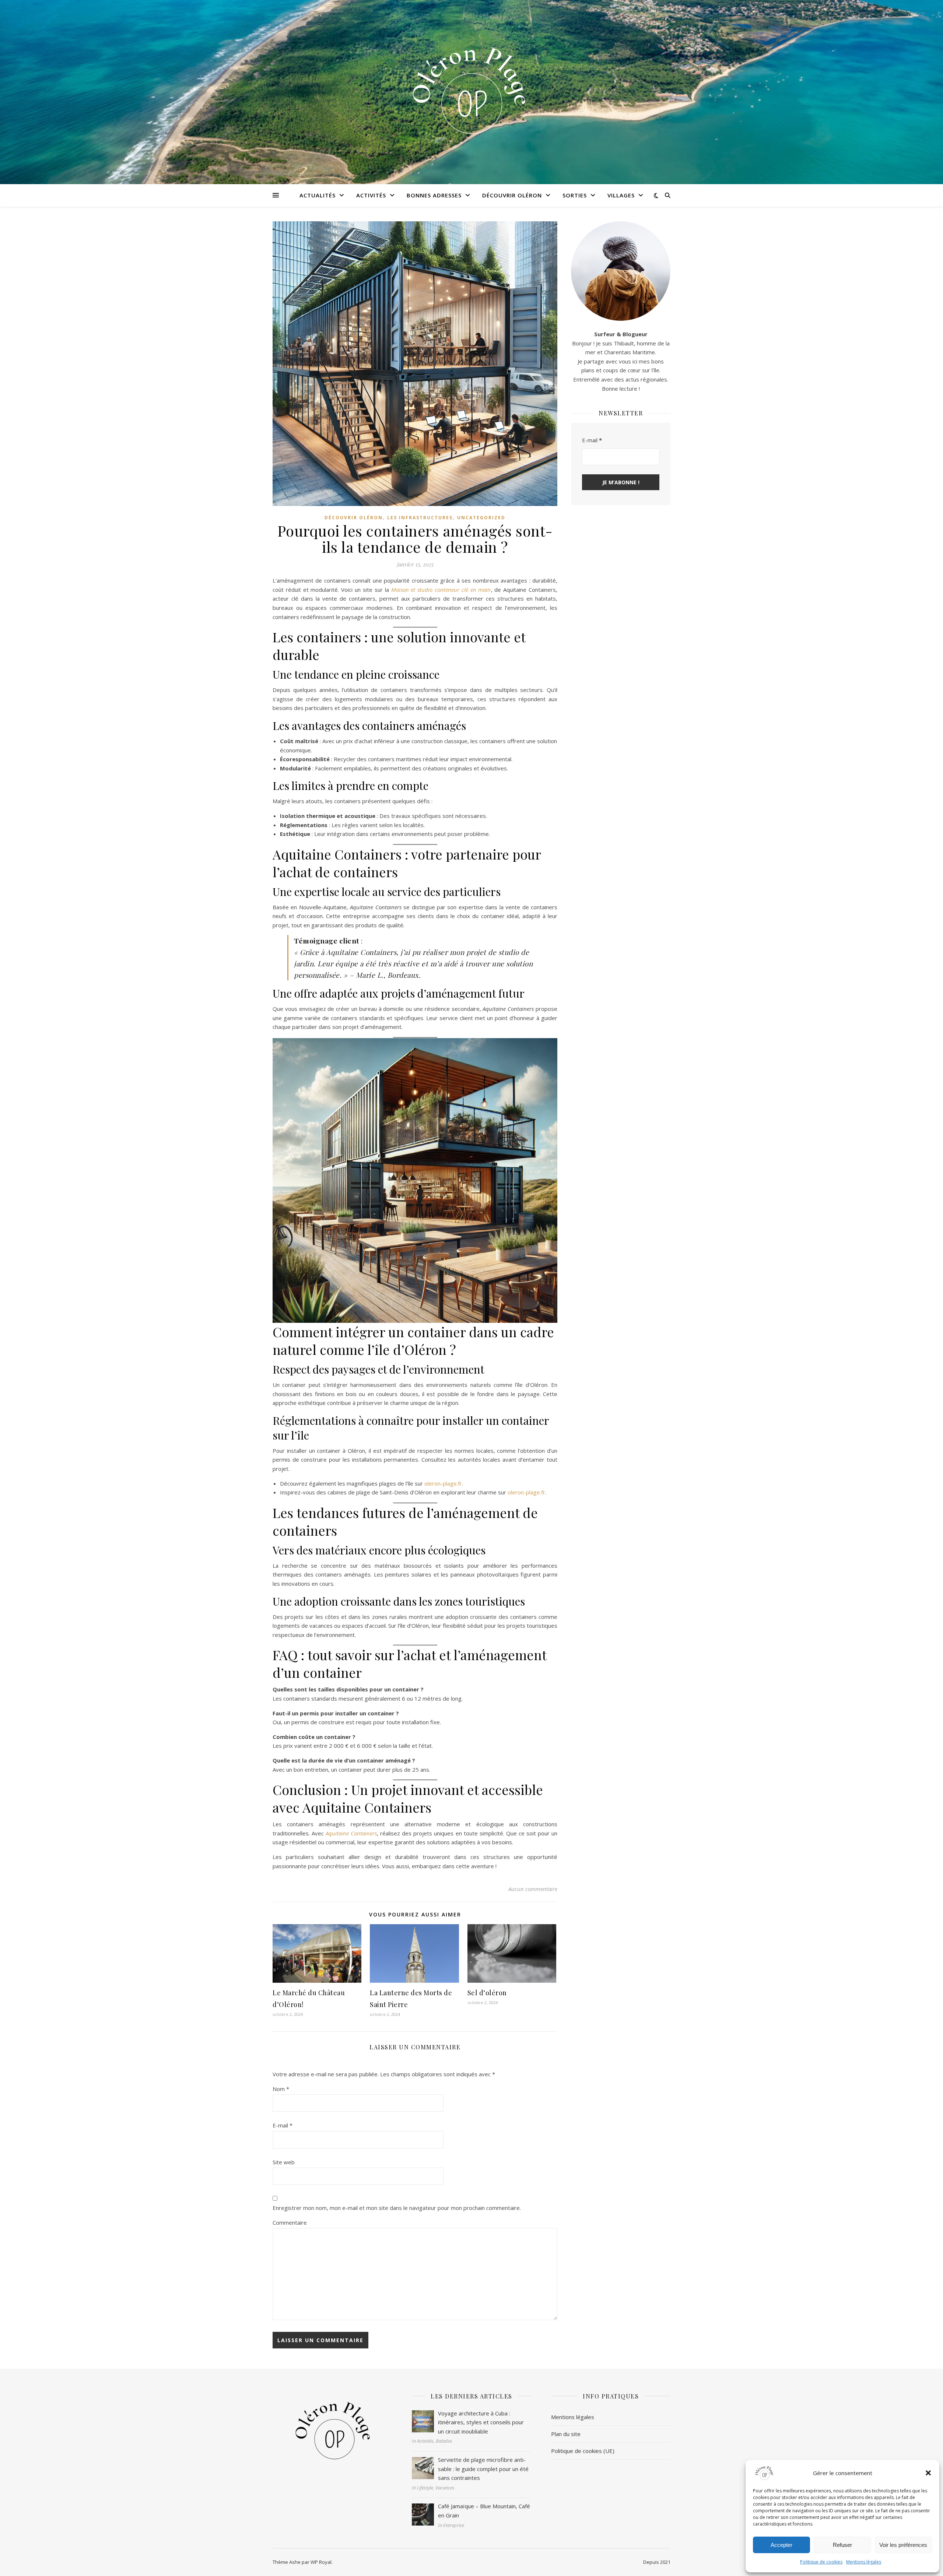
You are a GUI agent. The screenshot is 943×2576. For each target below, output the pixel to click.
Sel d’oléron (487, 1993)
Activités (371, 195)
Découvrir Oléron (512, 195)
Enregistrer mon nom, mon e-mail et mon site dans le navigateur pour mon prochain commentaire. (397, 2208)
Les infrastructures (420, 518)
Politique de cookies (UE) (583, 2451)
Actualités (318, 195)
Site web (284, 2162)
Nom (281, 2089)
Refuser (842, 2545)
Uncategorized (481, 518)
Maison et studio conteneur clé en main (441, 590)
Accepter (781, 2545)
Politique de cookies (821, 2562)
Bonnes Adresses (434, 195)
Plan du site (566, 2434)
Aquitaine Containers (351, 1833)
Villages (621, 195)
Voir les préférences (903, 2545)
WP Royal (321, 2562)
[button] (928, 2473)
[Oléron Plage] (471, 87)
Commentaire (290, 2222)
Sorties (575, 195)
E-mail (283, 2125)
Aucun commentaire (533, 1889)
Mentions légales (864, 2562)
